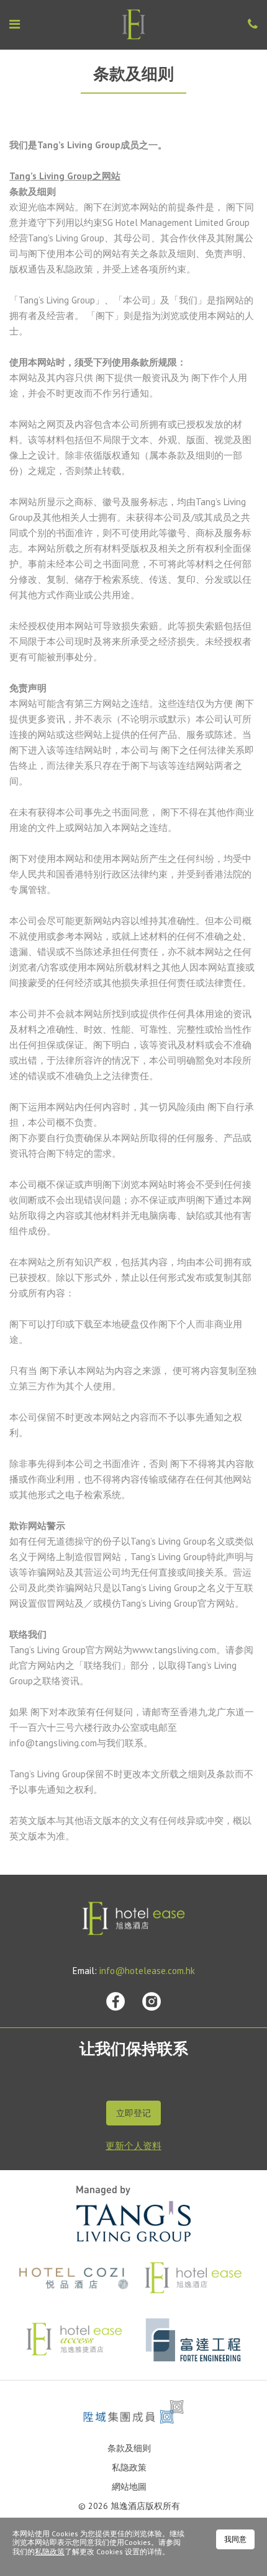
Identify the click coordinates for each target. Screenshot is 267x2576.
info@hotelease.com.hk (147, 1971)
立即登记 (133, 2113)
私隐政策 (129, 2467)
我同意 (235, 2539)
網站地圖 (129, 2487)
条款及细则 (129, 2448)
